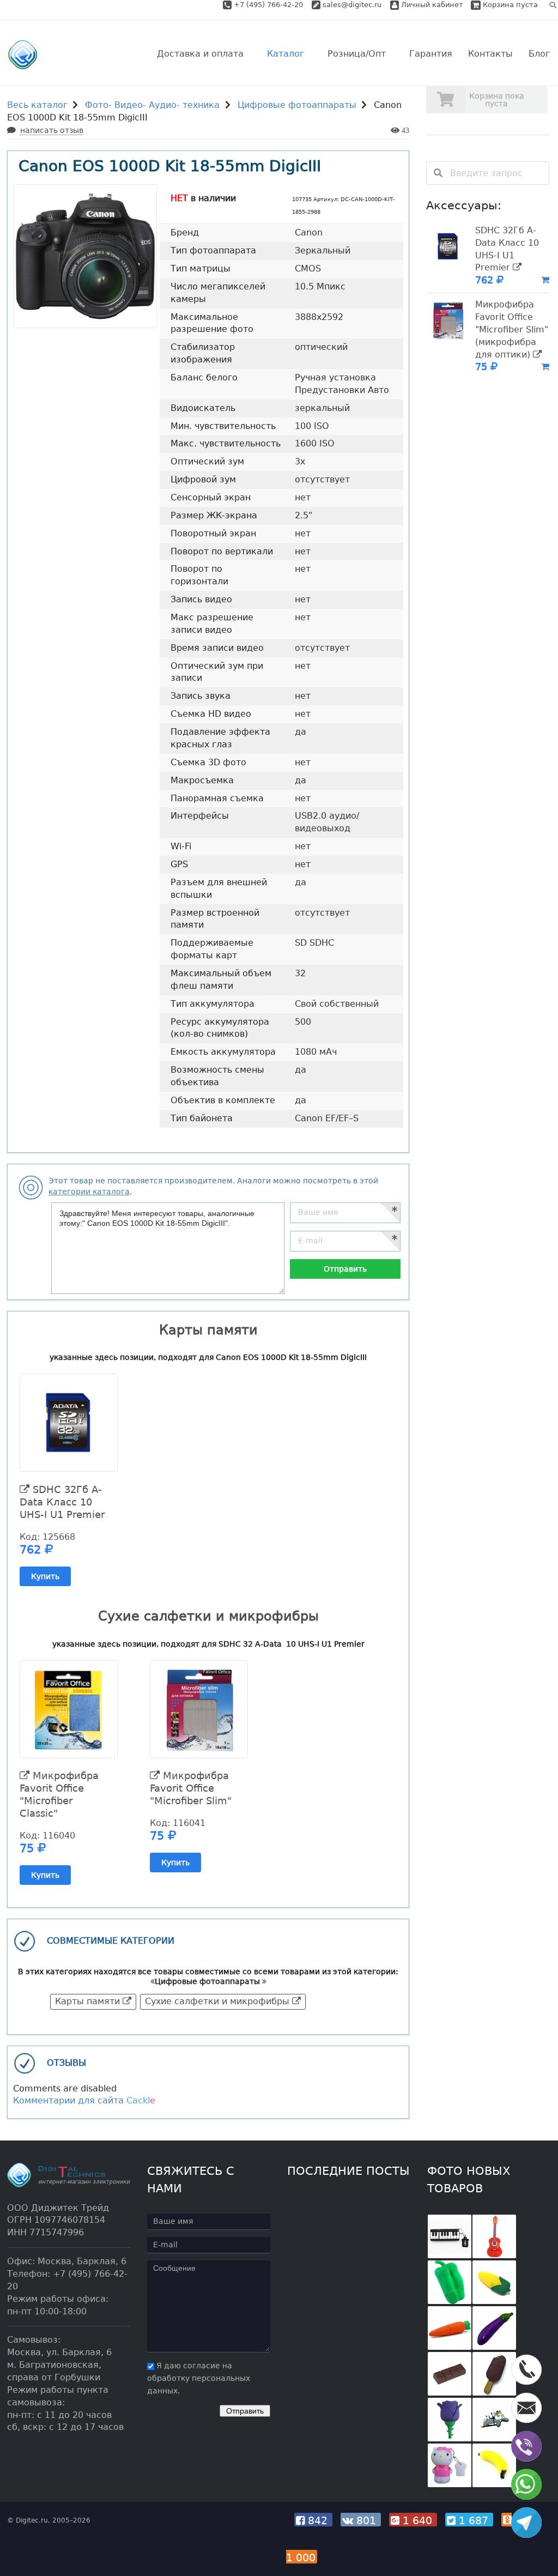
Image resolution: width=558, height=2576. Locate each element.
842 (318, 2520)
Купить (45, 1576)
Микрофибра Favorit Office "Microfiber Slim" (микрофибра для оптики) (512, 329)
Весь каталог (37, 105)
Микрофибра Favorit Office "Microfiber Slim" (191, 1788)
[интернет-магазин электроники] (23, 55)
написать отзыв (52, 130)
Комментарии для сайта (84, 2100)
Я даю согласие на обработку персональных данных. (199, 2378)
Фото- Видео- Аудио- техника (152, 105)
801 (366, 2520)
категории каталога (89, 1192)
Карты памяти (89, 2001)
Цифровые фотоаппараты (297, 105)
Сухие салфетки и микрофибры (219, 2001)
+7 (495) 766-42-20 (269, 5)
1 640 (417, 2520)
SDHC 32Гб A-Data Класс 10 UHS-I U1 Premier (62, 1502)
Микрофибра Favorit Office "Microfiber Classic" (59, 1794)
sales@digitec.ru (352, 5)
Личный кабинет (431, 5)
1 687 (474, 2520)
